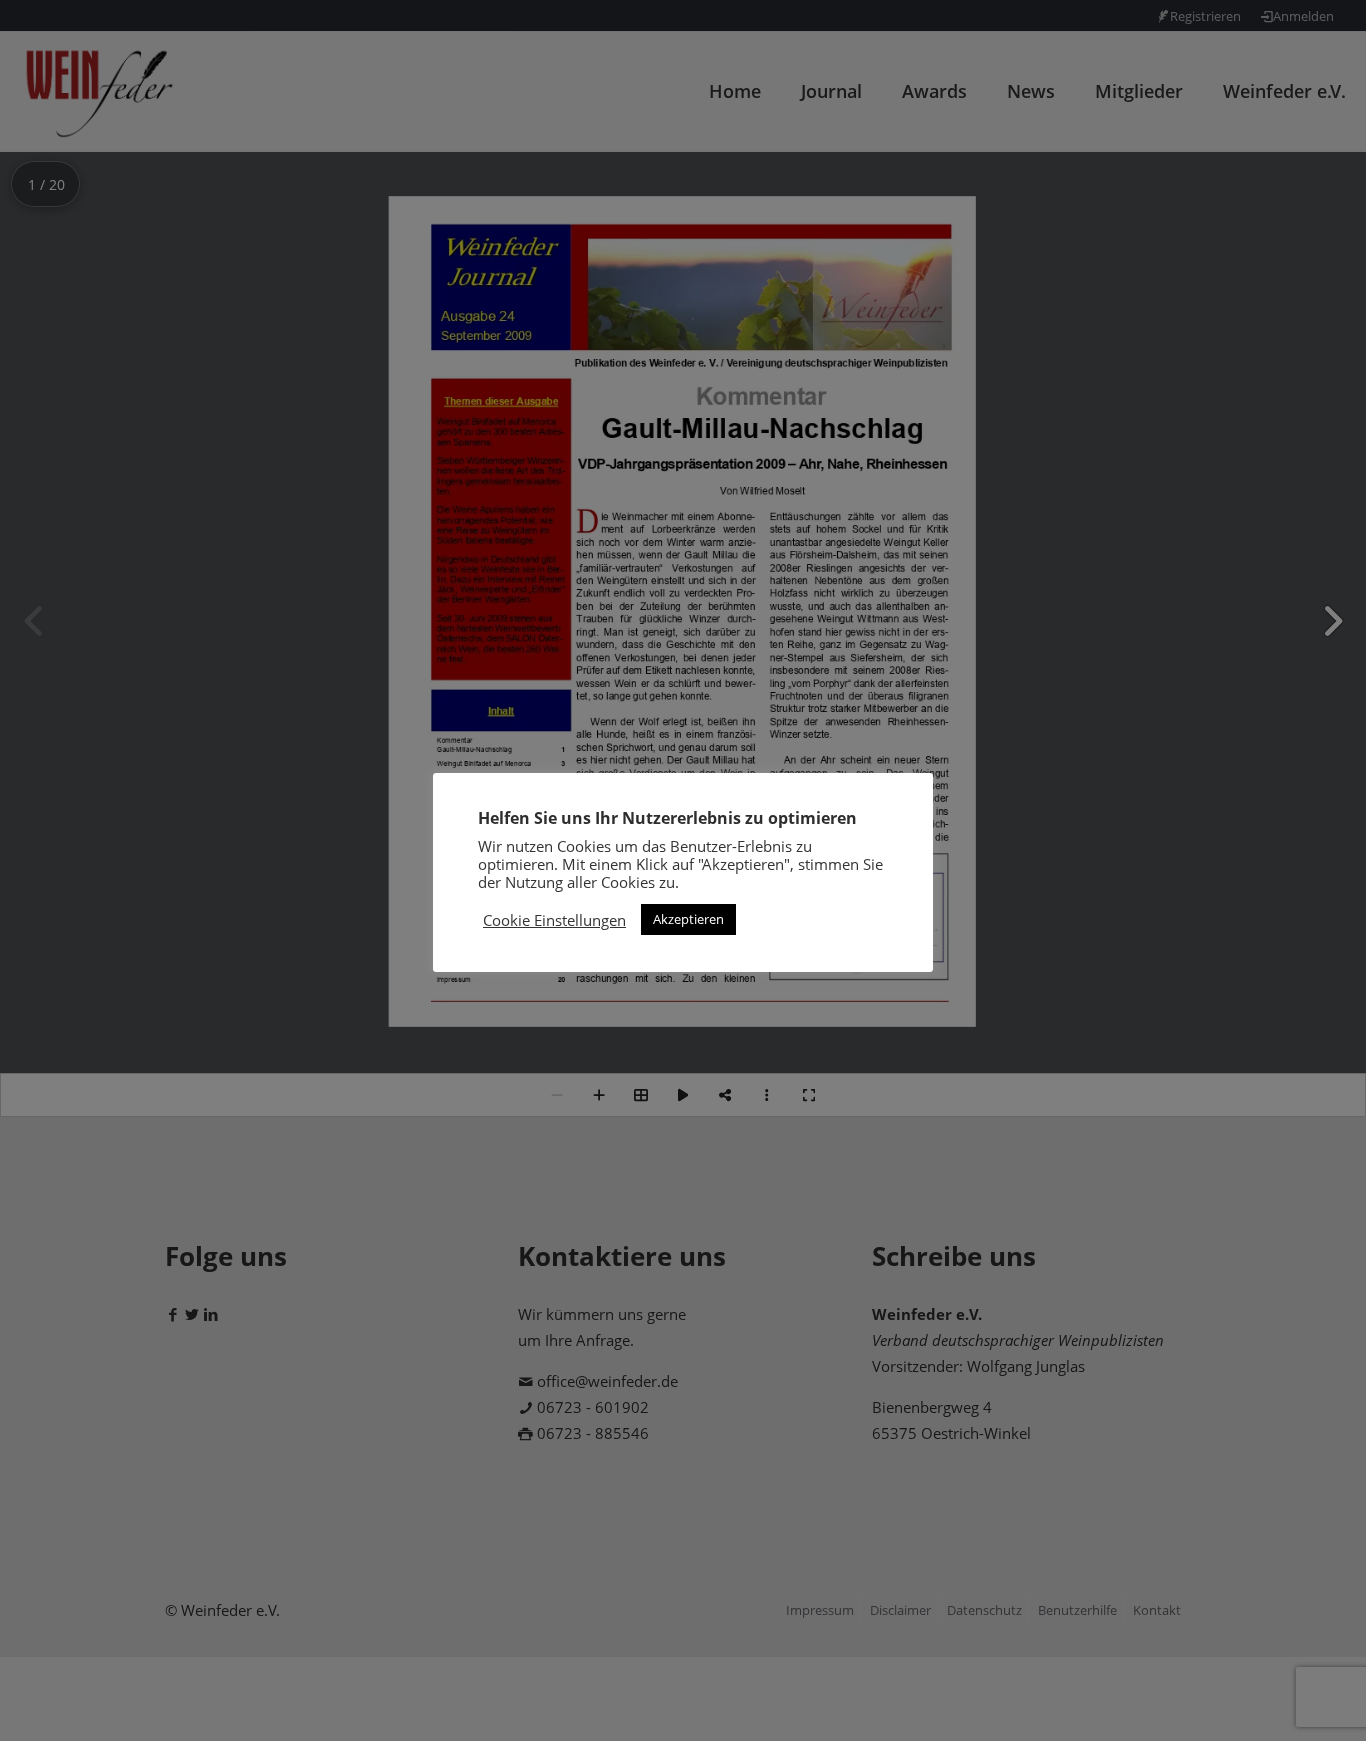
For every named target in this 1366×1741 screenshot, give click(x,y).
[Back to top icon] (1270, 1700)
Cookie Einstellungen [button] (554, 920)
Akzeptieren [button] (688, 919)
